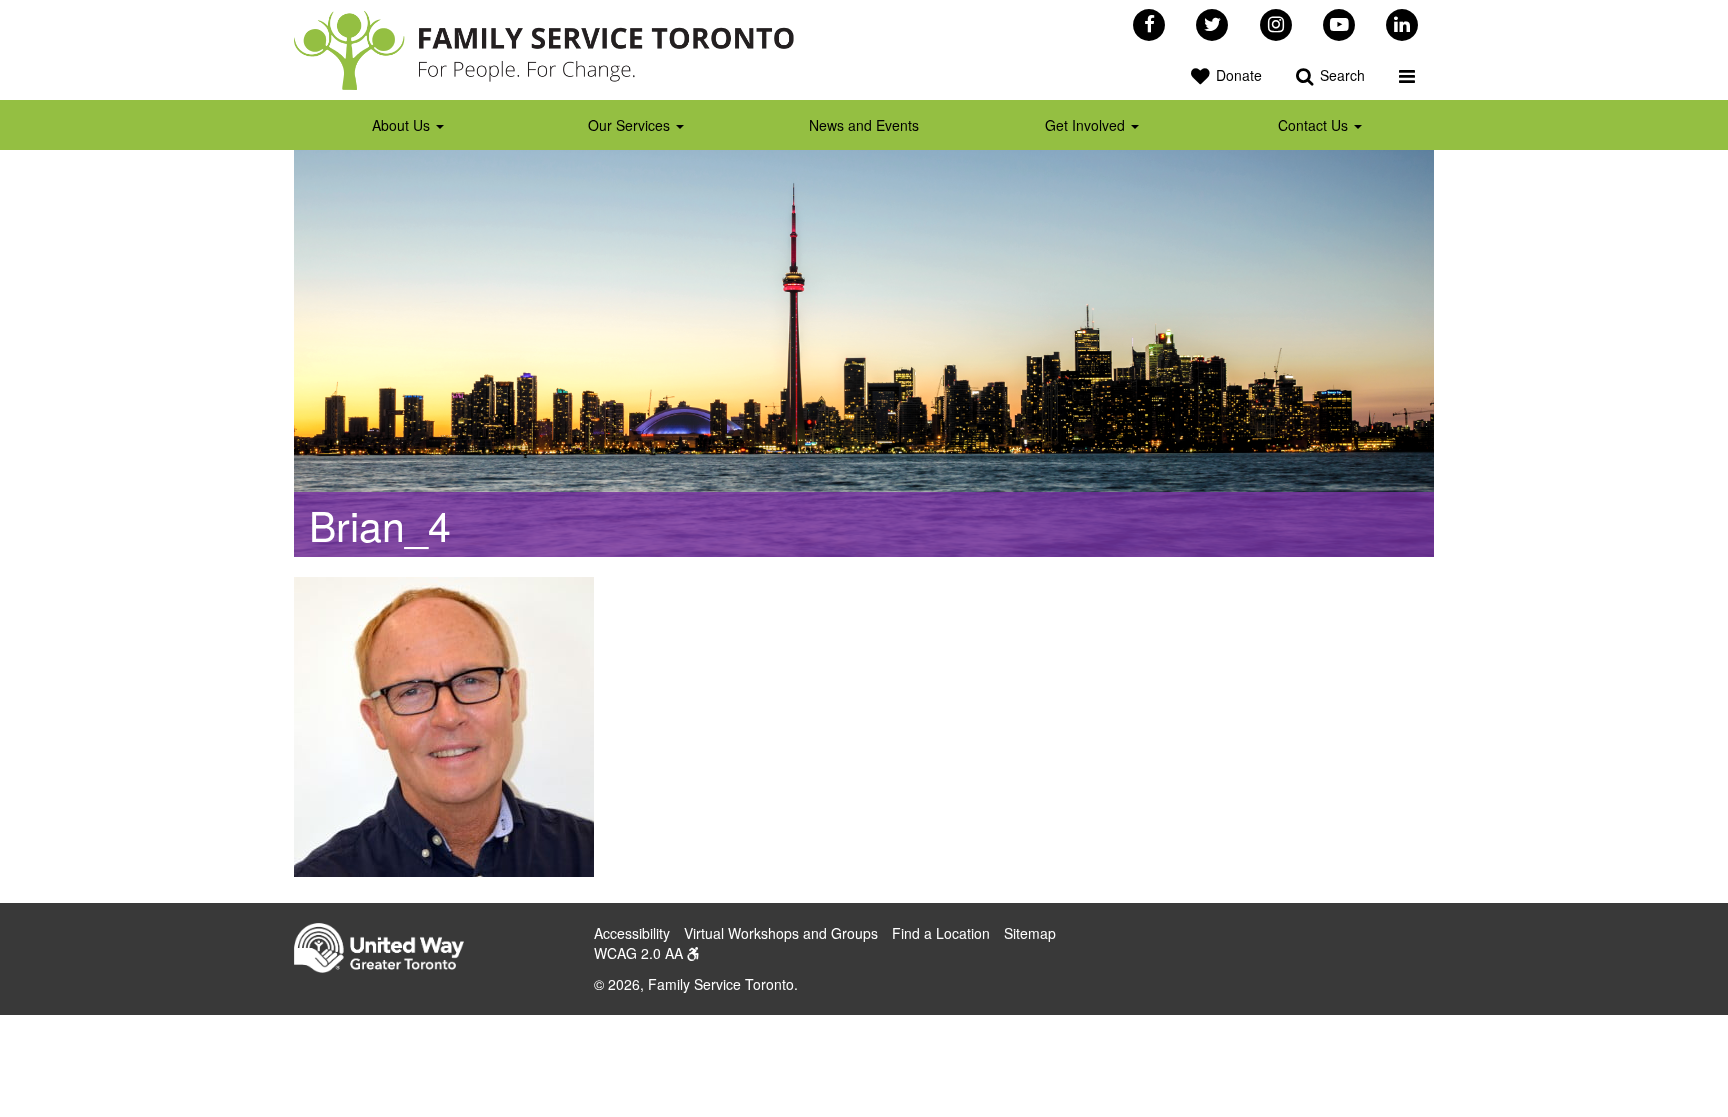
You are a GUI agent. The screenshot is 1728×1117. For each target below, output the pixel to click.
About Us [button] (403, 125)
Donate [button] (1237, 75)
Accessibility (632, 933)
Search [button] (1340, 75)
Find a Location (941, 933)
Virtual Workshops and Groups (781, 933)
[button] (1407, 75)
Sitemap (1030, 933)
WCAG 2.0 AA (640, 953)
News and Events (864, 125)
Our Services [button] (631, 125)
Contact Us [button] (1315, 125)
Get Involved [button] (1087, 125)
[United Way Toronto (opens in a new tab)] (386, 951)
